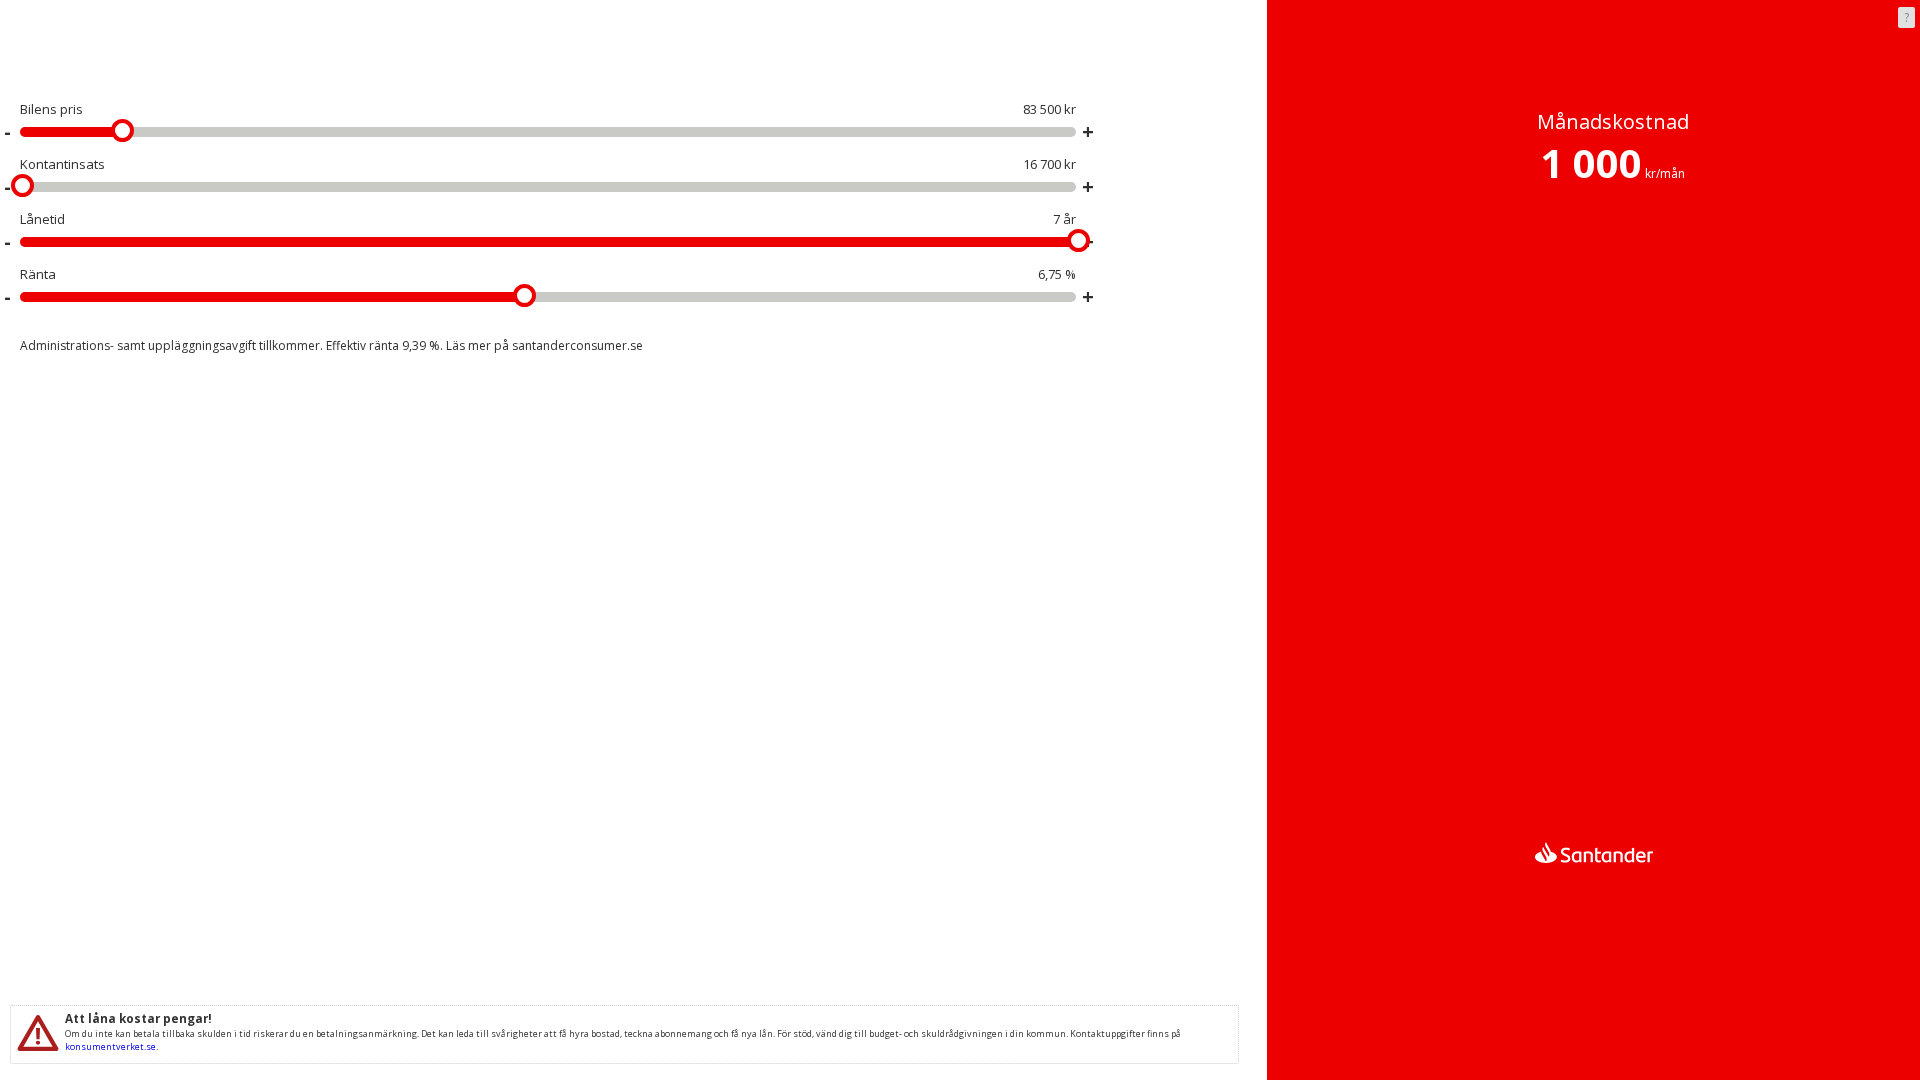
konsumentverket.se (110, 1046)
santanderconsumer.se (577, 345)
